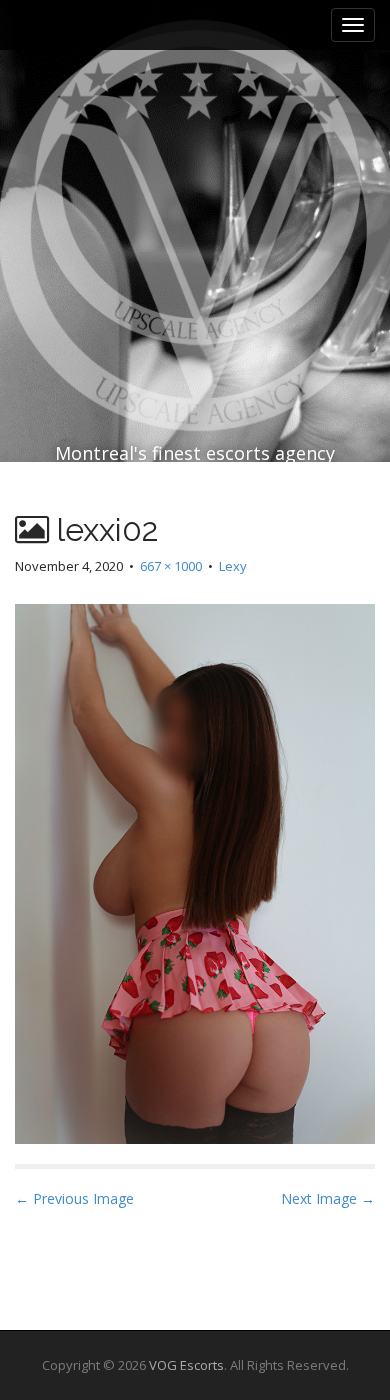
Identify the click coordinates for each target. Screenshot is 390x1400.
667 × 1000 (171, 566)
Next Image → (328, 1198)
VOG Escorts (186, 1365)
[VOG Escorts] (195, 182)
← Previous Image (74, 1198)
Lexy (233, 566)
